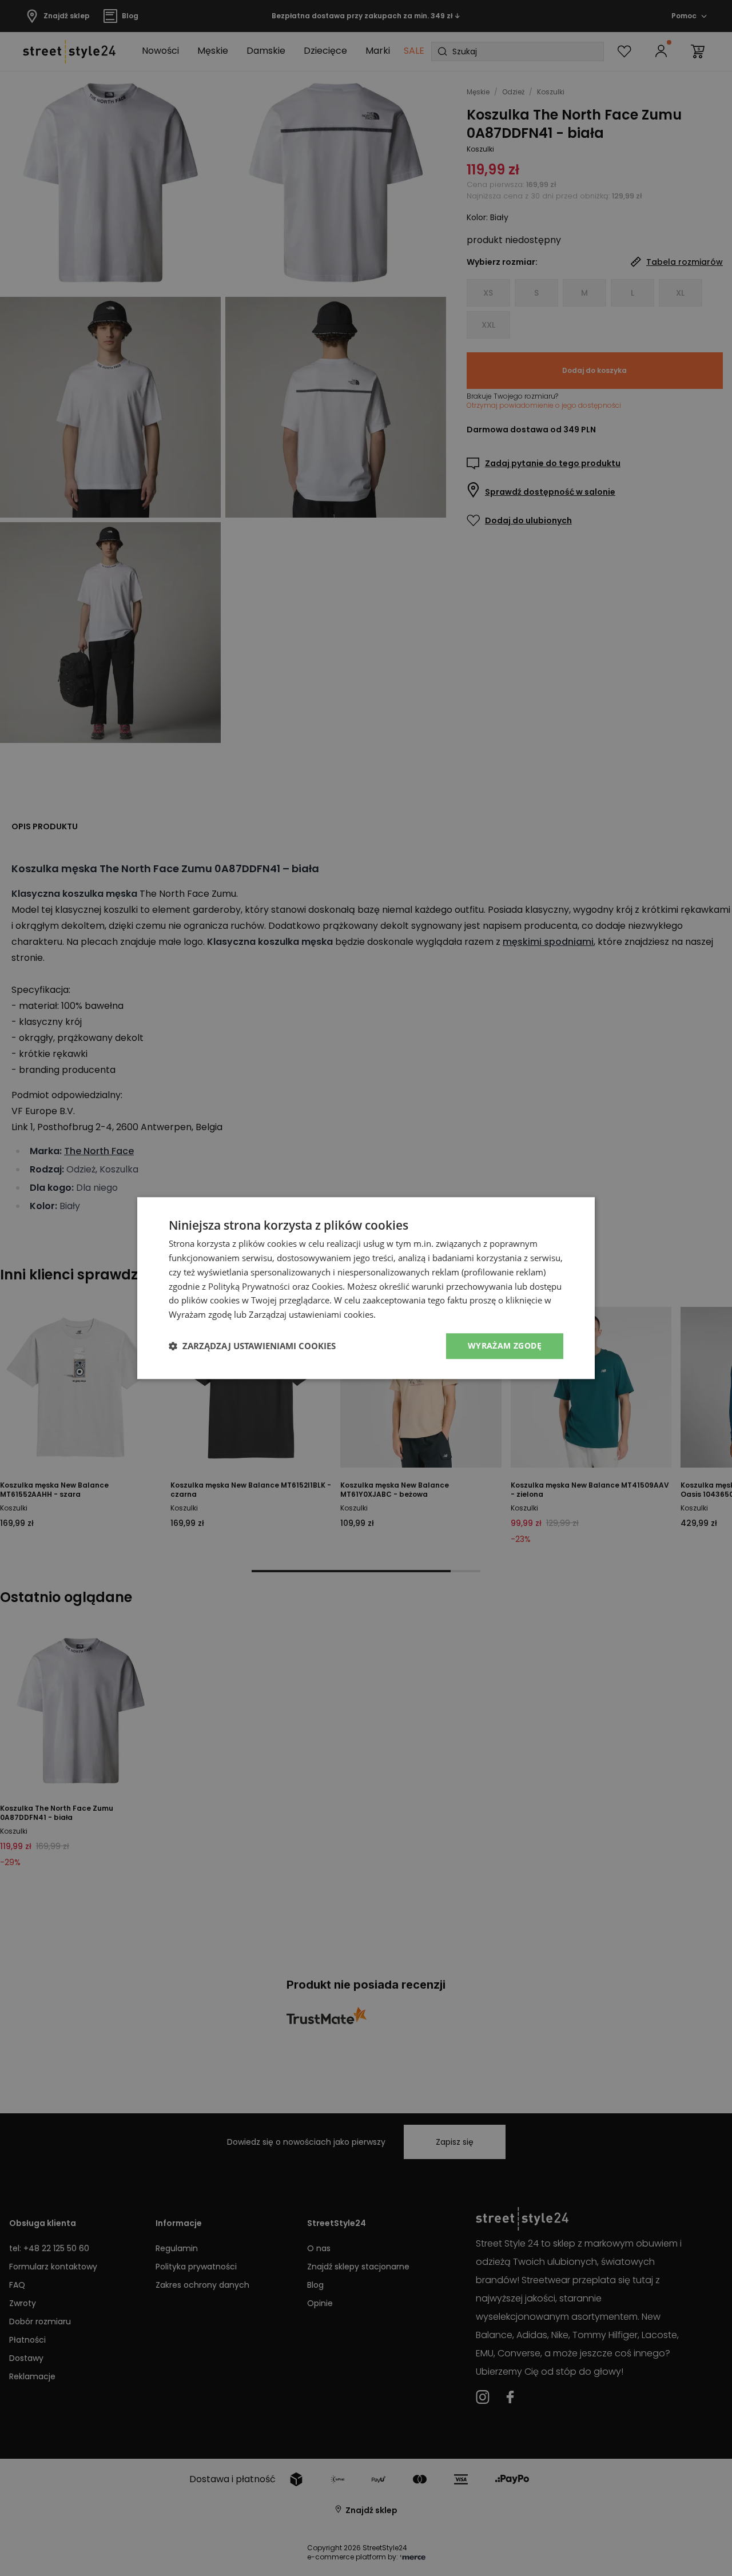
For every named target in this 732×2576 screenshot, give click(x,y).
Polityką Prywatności (249, 1286)
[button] (252, 1346)
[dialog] (366, 1288)
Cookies (327, 1286)
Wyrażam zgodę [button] (505, 1345)
